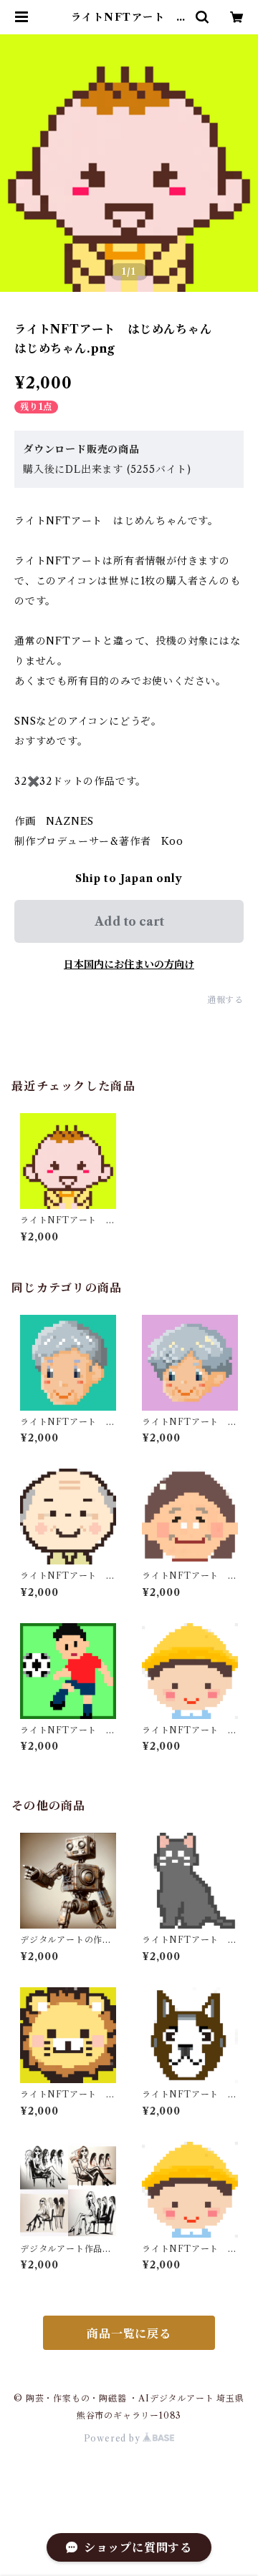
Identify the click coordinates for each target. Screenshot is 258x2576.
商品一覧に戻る (129, 2333)
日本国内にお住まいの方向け (129, 964)
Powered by (114, 2438)
